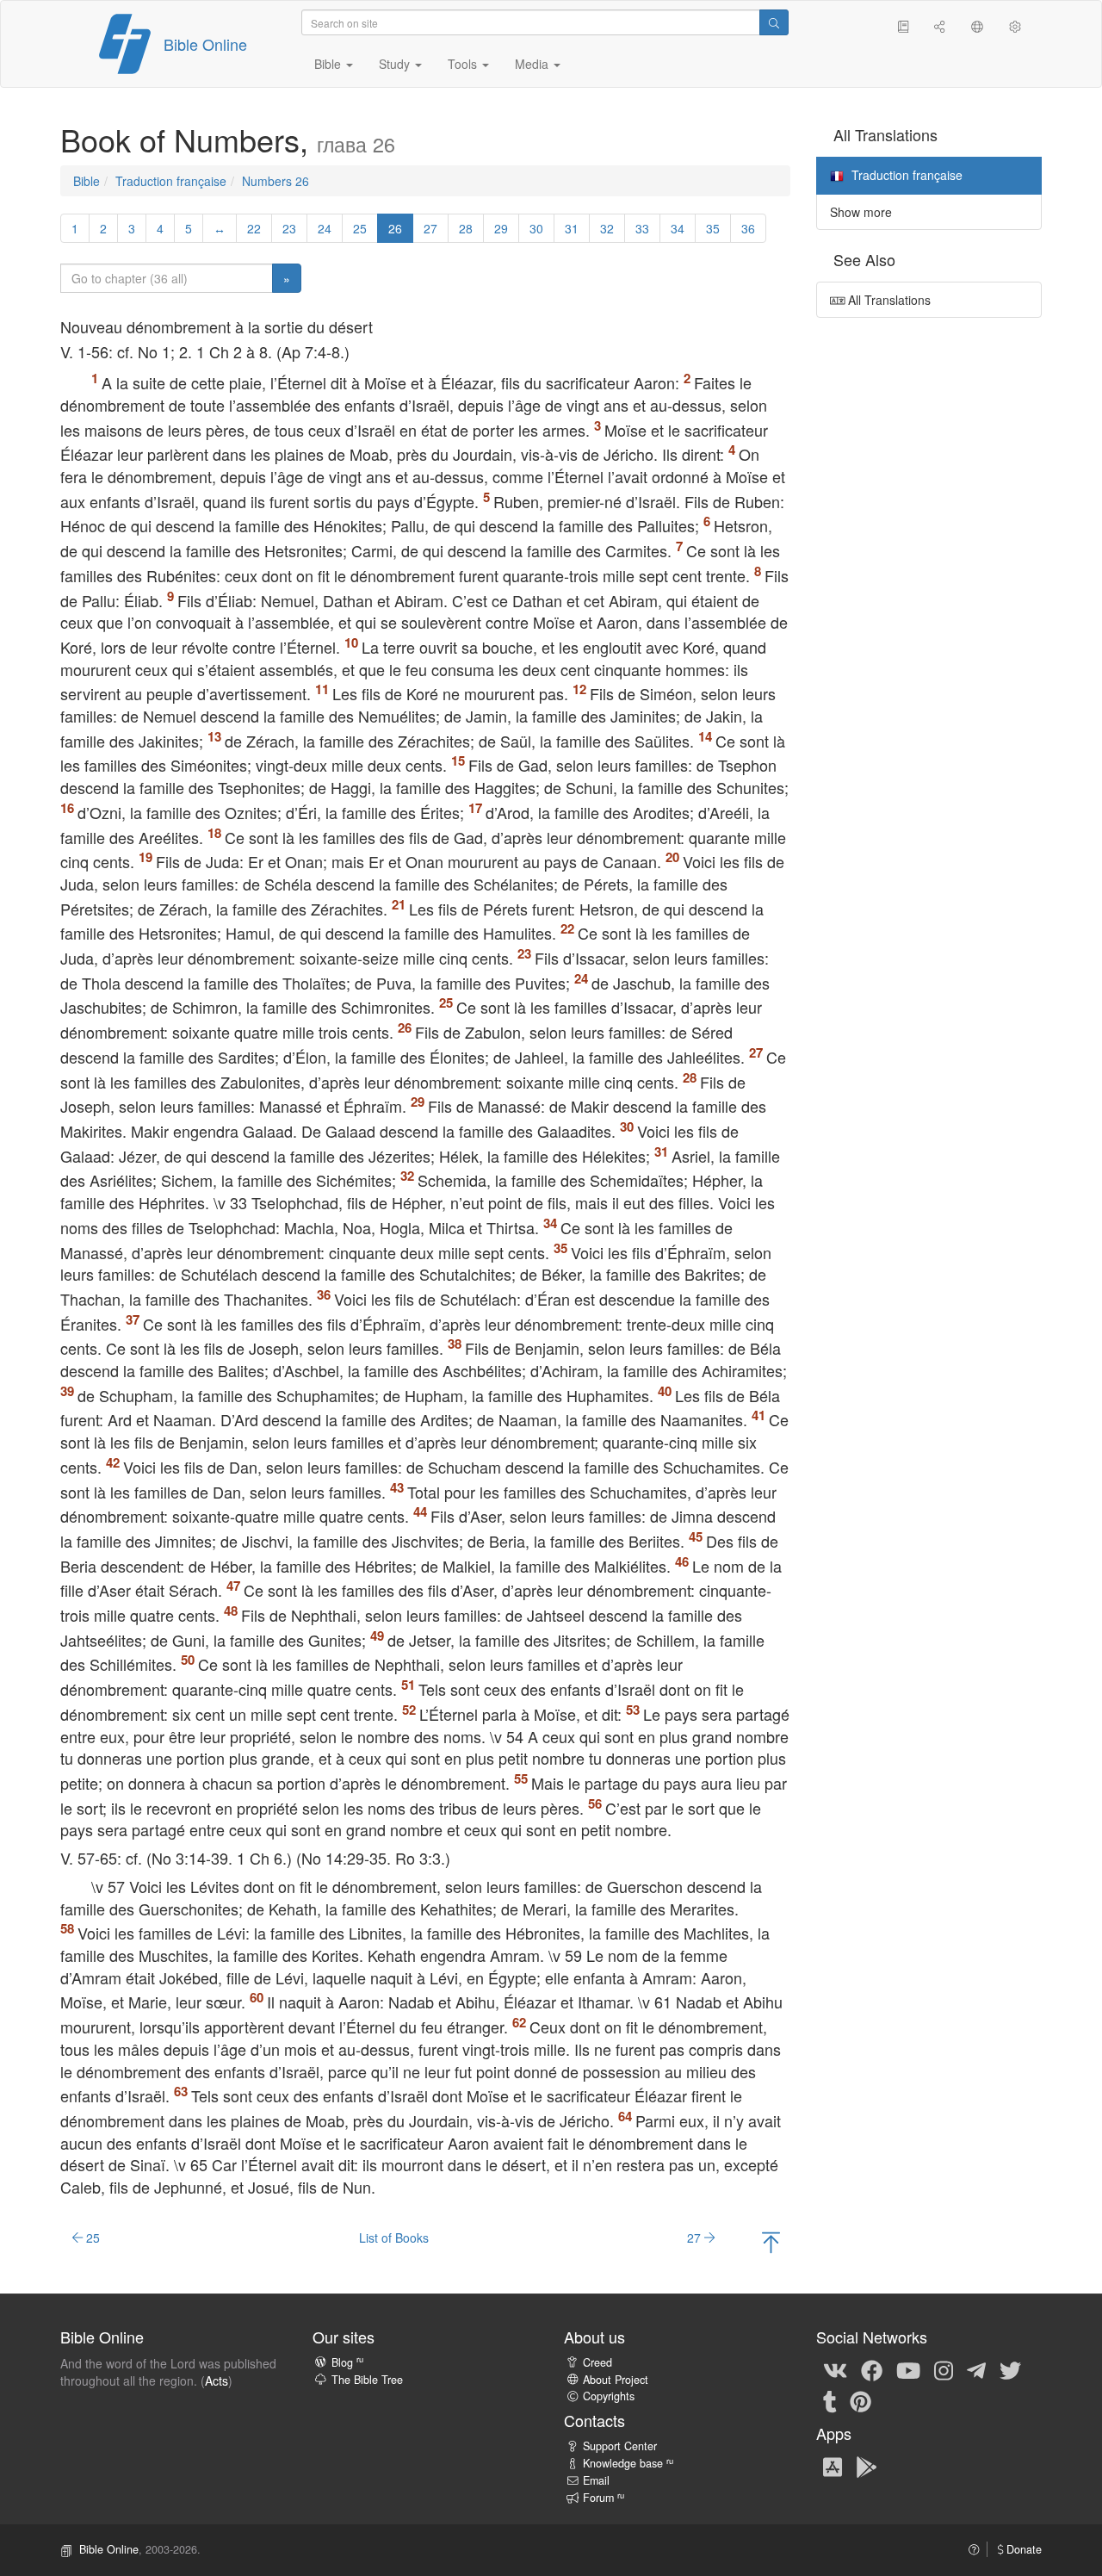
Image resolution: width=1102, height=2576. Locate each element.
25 (360, 228)
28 (466, 228)
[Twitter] (1010, 2370)
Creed (597, 2362)
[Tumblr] (830, 2401)
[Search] (774, 22)
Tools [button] (464, 64)
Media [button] (533, 64)
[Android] (867, 2466)
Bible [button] (329, 64)
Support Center (620, 2446)
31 (572, 228)
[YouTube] (908, 2370)
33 (642, 228)
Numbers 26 (275, 181)
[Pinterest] (861, 2401)
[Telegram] (976, 2370)
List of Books (394, 2238)
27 (430, 228)
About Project (616, 2380)
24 (325, 228)
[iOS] (833, 2466)
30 (536, 228)
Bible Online (205, 44)
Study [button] (396, 64)
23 (289, 228)
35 (713, 228)
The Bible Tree (367, 2380)
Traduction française (171, 181)
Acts (217, 2380)
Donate (1022, 2549)
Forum (604, 2498)
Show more (861, 212)
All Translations (888, 300)
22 (254, 228)
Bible (87, 181)
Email (596, 2480)
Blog (347, 2362)
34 (678, 228)
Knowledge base (628, 2463)
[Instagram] (944, 2370)
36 (748, 228)
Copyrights (609, 2396)
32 (607, 228)
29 (501, 228)
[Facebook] (872, 2370)
